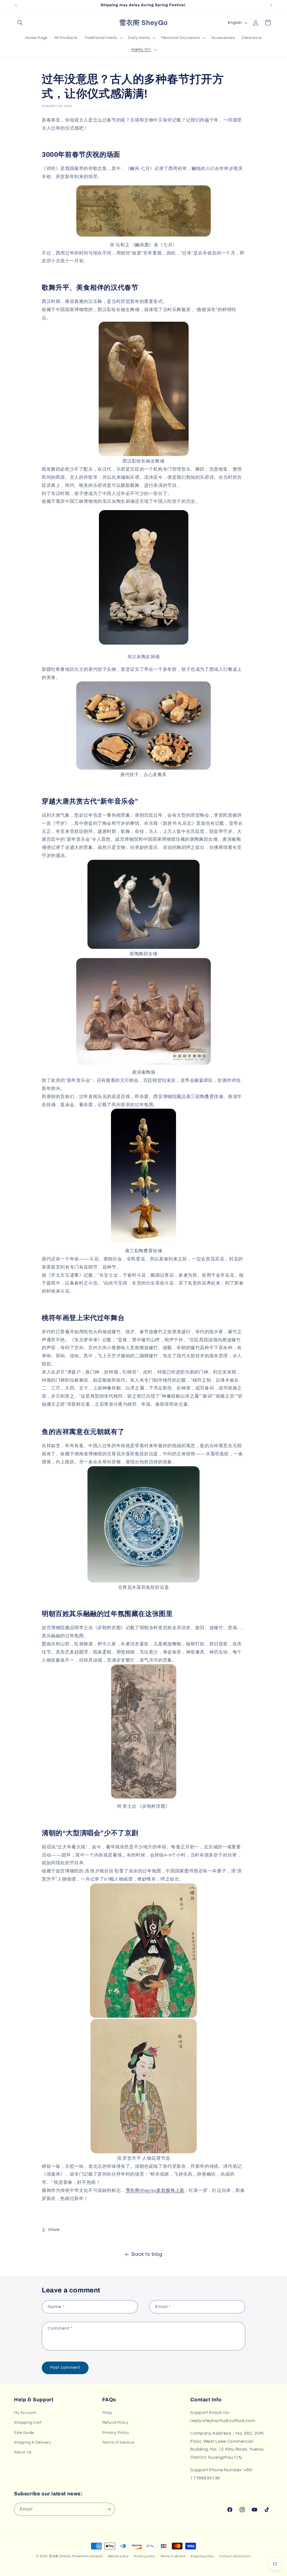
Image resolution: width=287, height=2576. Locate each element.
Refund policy (118, 2556)
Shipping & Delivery (32, 2442)
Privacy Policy (116, 2433)
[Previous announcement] (16, 5)
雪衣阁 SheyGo (60, 2556)
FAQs (107, 2413)
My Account (25, 2413)
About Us (23, 2452)
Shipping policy (202, 2556)
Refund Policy (115, 2423)
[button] (20, 23)
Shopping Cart (28, 2423)
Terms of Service (118, 2442)
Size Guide (24, 2433)
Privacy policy (145, 2556)
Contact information (235, 2556)
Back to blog (147, 2254)
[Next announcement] (271, 5)
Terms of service (173, 2556)
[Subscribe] (108, 2509)
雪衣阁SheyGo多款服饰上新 (155, 2190)
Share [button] (54, 2230)
